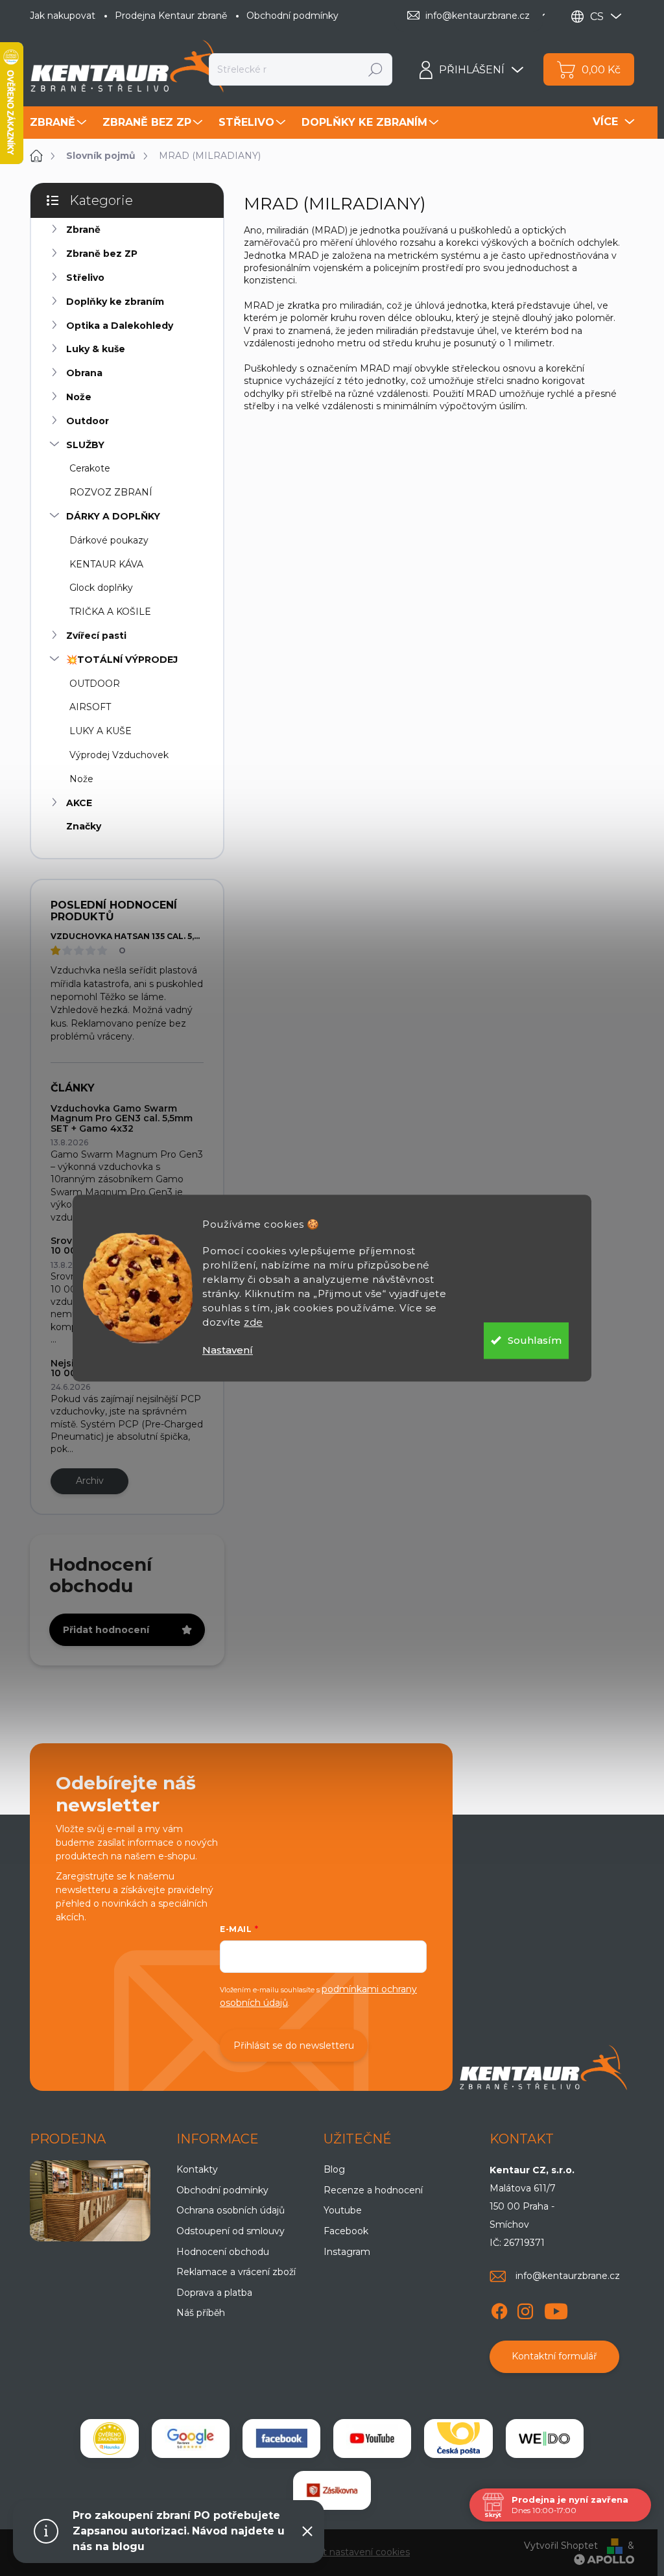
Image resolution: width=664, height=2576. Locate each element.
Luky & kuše (96, 349)
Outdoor (88, 421)
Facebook (346, 2231)
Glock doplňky (101, 588)
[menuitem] (60, 123)
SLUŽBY (85, 445)
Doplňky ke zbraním (115, 302)
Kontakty (197, 2169)
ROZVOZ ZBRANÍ (111, 492)
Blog (334, 2169)
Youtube (343, 2210)
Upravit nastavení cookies (352, 2552)
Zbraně (83, 230)
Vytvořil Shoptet (561, 2546)
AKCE (79, 803)
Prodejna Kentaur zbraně (171, 16)
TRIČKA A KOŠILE (110, 612)
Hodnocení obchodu (223, 2252)
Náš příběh (201, 2313)
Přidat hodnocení (106, 1630)
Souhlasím (535, 1340)
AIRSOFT (90, 707)
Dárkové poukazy (109, 540)
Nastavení (228, 1350)
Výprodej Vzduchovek (119, 755)
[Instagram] (525, 2309)
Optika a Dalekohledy (120, 326)
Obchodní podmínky (292, 16)
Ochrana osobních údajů (231, 2210)
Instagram (347, 2252)
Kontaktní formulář (554, 2356)
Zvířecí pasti (96, 636)
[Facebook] (499, 2309)
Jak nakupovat (63, 16)
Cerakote (90, 468)
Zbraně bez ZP (102, 254)
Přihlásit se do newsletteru (294, 2045)
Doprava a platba (214, 2293)
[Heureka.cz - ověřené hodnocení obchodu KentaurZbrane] (110, 2439)
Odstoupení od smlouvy (231, 2231)
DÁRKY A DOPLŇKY (113, 516)
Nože (79, 397)
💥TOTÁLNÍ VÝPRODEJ (122, 660)
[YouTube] (556, 2309)
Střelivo (85, 278)
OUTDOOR (95, 684)
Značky (84, 826)
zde (254, 1322)
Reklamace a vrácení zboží (236, 2272)
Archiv (90, 1481)
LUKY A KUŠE (101, 731)
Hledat (376, 69)
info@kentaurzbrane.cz (568, 2276)
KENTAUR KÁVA (106, 564)
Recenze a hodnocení (373, 2190)
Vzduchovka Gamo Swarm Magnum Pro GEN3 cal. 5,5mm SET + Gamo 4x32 (122, 1118)
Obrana (84, 373)
